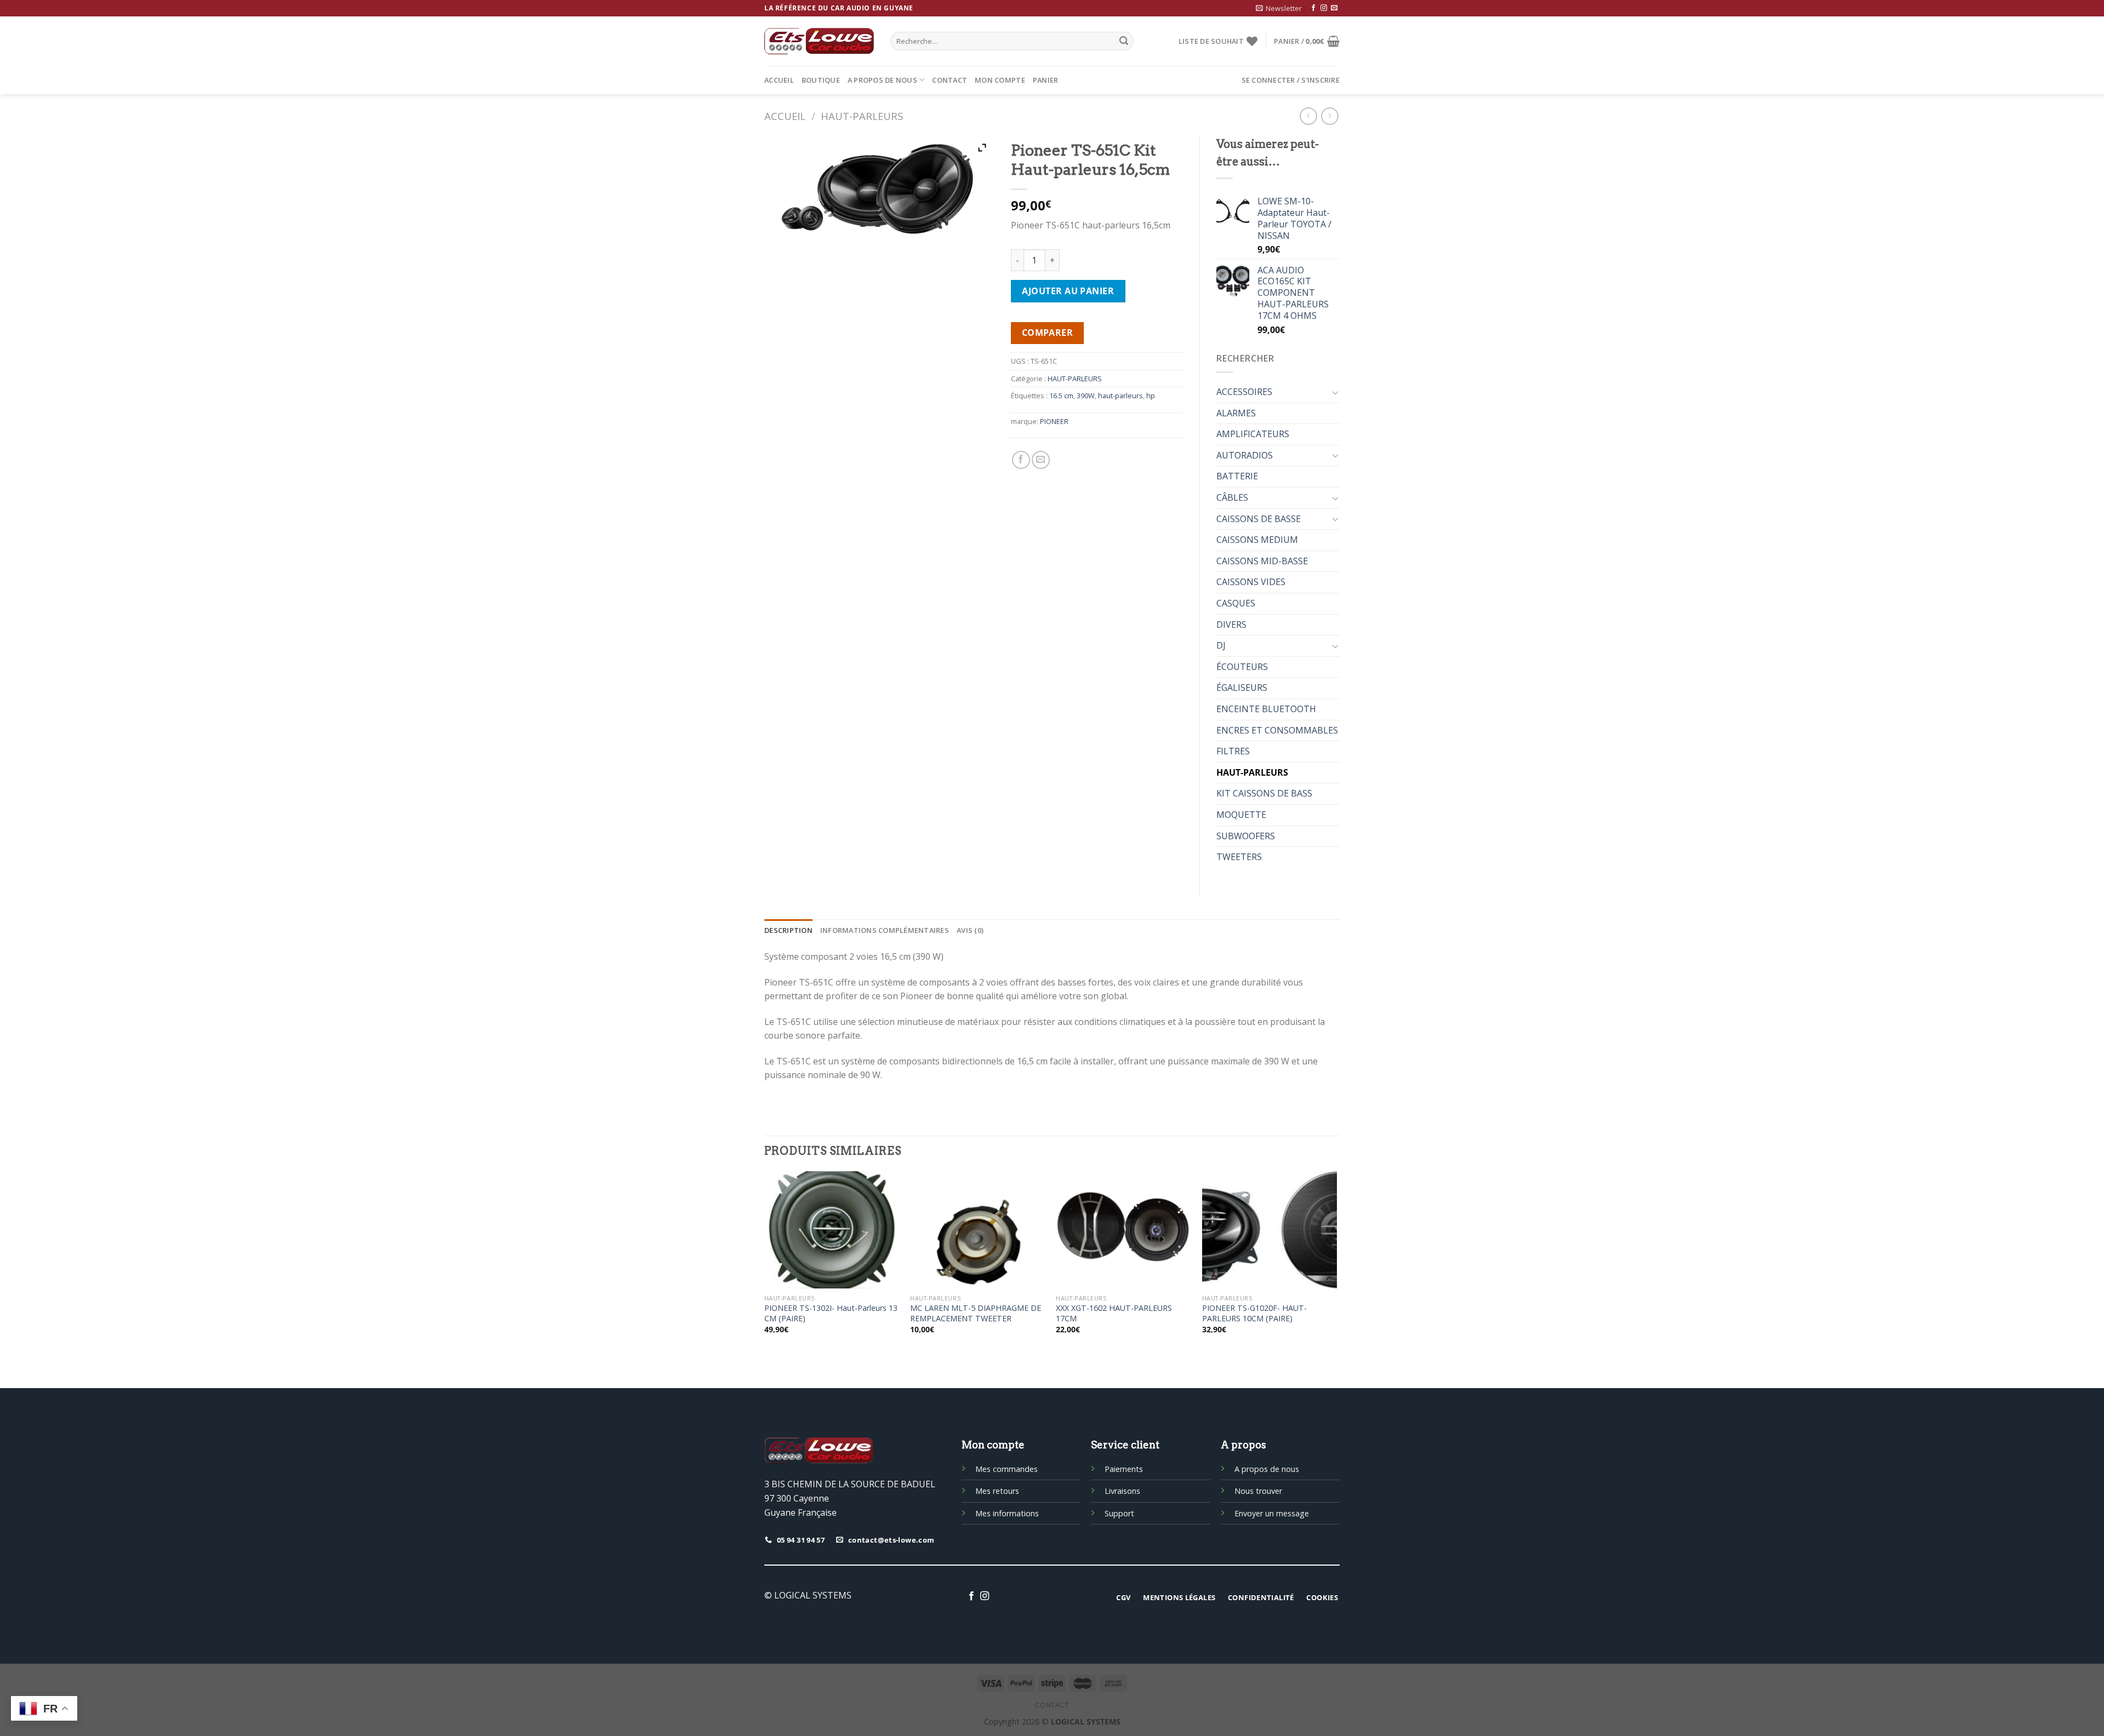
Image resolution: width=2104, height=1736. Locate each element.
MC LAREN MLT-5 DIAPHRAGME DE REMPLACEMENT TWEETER (976, 1313)
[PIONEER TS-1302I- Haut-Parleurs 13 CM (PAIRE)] (832, 1230)
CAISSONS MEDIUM (1257, 540)
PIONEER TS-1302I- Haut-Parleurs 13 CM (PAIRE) (831, 1313)
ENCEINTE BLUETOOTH (1266, 709)
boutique (821, 80)
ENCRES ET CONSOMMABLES (1277, 730)
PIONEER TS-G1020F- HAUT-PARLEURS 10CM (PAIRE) (1254, 1313)
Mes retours (997, 1491)
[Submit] (1124, 41)
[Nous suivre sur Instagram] (1324, 8)
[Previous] (765, 1262)
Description (788, 930)
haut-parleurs (1120, 396)
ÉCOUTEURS (1242, 667)
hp (1151, 396)
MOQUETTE (1241, 815)
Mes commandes (1007, 1469)
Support (1119, 1513)
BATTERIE (1237, 476)
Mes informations (1007, 1513)
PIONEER (1054, 421)
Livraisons (1122, 1491)
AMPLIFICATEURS (1253, 434)
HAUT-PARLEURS (862, 116)
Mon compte (1000, 80)
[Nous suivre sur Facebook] (1313, 8)
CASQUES (1236, 603)
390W (1086, 396)
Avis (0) (970, 930)
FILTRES (1233, 751)
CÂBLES (1232, 497)
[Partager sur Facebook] (1021, 460)
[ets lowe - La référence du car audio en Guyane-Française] (819, 41)
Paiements (1124, 1469)
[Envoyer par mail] (1041, 460)
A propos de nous (882, 80)
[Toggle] (1335, 392)
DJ (1221, 645)
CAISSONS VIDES (1251, 582)
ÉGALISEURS (1242, 687)
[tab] (788, 930)
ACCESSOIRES (1244, 392)
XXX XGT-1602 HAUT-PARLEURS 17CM (1114, 1313)
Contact (950, 80)
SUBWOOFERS (1246, 836)
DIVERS (1231, 624)
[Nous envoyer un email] (1334, 8)
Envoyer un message (1272, 1513)
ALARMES (1236, 413)
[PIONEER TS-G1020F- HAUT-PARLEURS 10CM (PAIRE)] (1270, 1230)
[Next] (1336, 1262)
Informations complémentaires (885, 930)
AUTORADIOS (1245, 455)
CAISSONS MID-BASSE (1262, 561)
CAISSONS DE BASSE (1259, 519)
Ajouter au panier (1068, 291)
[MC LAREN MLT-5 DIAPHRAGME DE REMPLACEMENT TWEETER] (978, 1230)
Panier (1046, 80)
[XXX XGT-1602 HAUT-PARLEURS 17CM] (1124, 1230)
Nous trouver (1258, 1491)
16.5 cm (1061, 396)
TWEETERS (1239, 857)
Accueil (779, 80)
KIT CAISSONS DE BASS (1264, 793)
